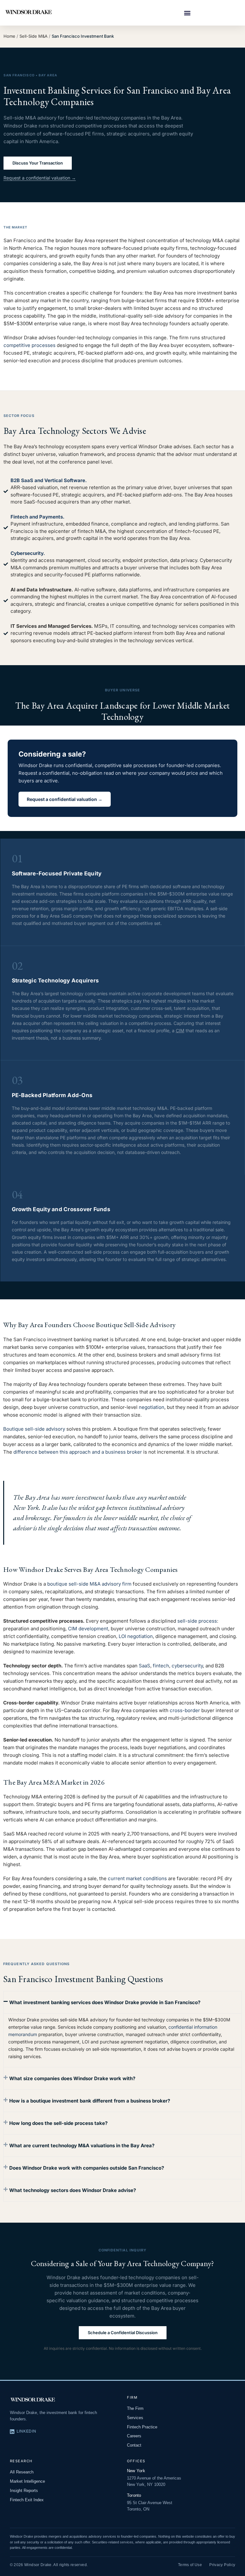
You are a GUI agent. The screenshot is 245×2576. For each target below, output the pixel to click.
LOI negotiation (136, 1636)
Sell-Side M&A (33, 36)
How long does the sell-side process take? (58, 2123)
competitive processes (30, 345)
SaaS (145, 1666)
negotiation (152, 1407)
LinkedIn (26, 2431)
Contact (134, 2445)
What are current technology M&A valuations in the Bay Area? (82, 2145)
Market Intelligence (27, 2481)
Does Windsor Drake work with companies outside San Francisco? (87, 2168)
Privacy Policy (222, 2565)
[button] (187, 13)
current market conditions (137, 1878)
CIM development (88, 1629)
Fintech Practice (142, 2427)
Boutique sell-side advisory (34, 1429)
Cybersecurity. (28, 553)
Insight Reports (24, 2491)
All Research (22, 2472)
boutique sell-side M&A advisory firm (89, 1584)
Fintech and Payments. (37, 517)
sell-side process (197, 1621)
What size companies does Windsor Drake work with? (72, 2078)
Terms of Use (190, 2565)
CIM (180, 1030)
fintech (161, 1666)
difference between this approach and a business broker (78, 1452)
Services (135, 2418)
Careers (134, 2436)
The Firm (135, 2408)
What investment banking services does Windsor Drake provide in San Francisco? (105, 2002)
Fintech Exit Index (27, 2500)
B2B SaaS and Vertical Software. (49, 480)
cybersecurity (187, 1666)
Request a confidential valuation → (40, 178)
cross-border (185, 1710)
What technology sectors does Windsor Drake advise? (73, 2190)
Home (9, 36)
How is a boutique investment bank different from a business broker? (90, 2101)
